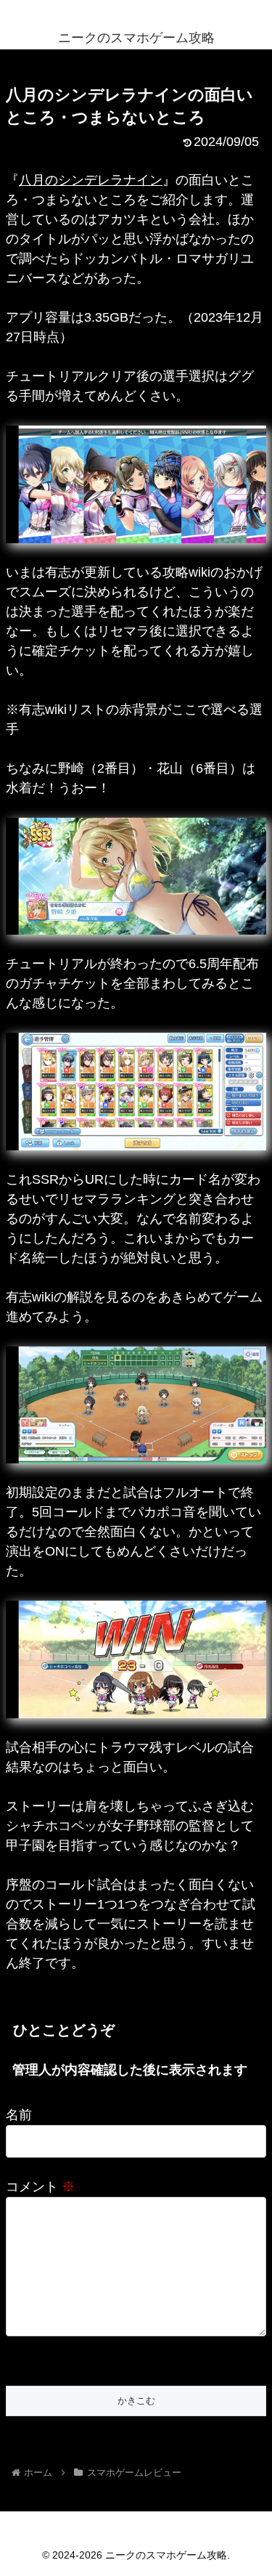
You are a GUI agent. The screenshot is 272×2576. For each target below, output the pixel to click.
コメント (40, 2187)
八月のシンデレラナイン (91, 180)
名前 (19, 2115)
